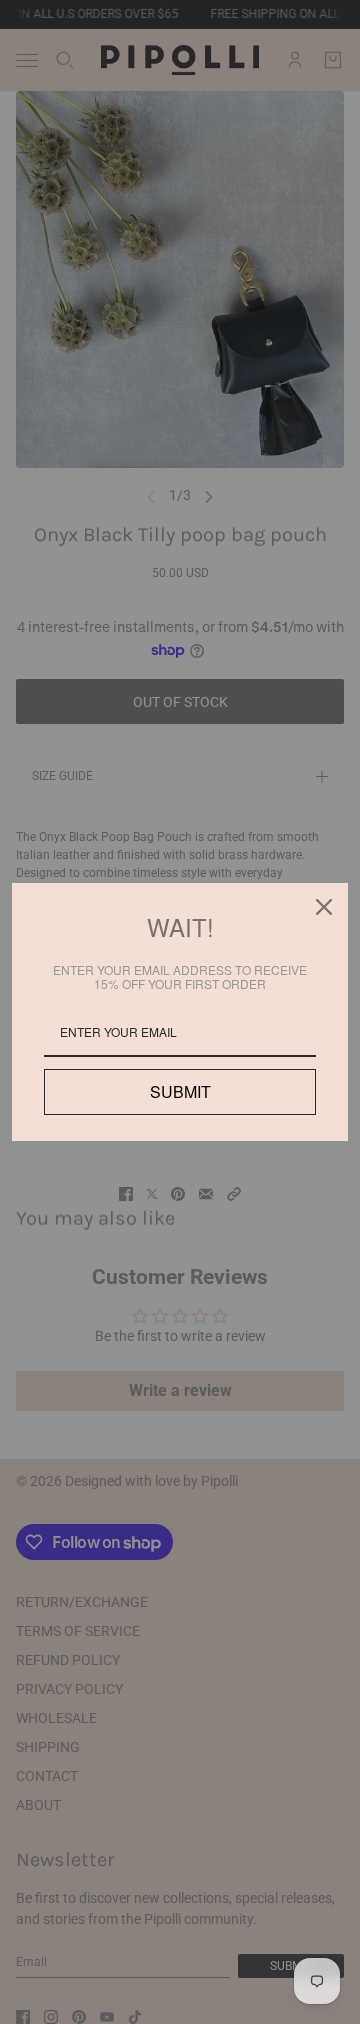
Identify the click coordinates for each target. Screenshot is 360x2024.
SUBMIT (180, 1091)
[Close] (324, 907)
